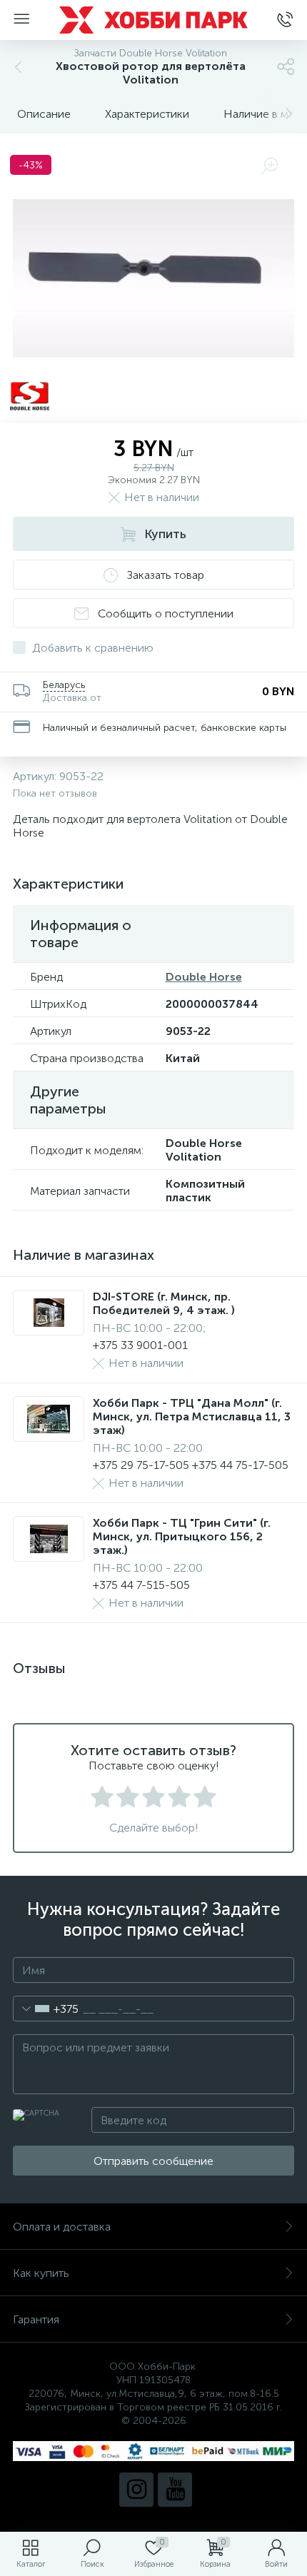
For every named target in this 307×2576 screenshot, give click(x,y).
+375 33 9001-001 (140, 1345)
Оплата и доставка (62, 2227)
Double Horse (204, 977)
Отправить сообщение (153, 2161)
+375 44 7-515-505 (141, 1585)
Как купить (41, 2273)
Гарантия (36, 2319)
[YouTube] (175, 2490)
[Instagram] (136, 2490)
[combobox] (46, 2009)
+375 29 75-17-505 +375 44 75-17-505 (191, 1465)
